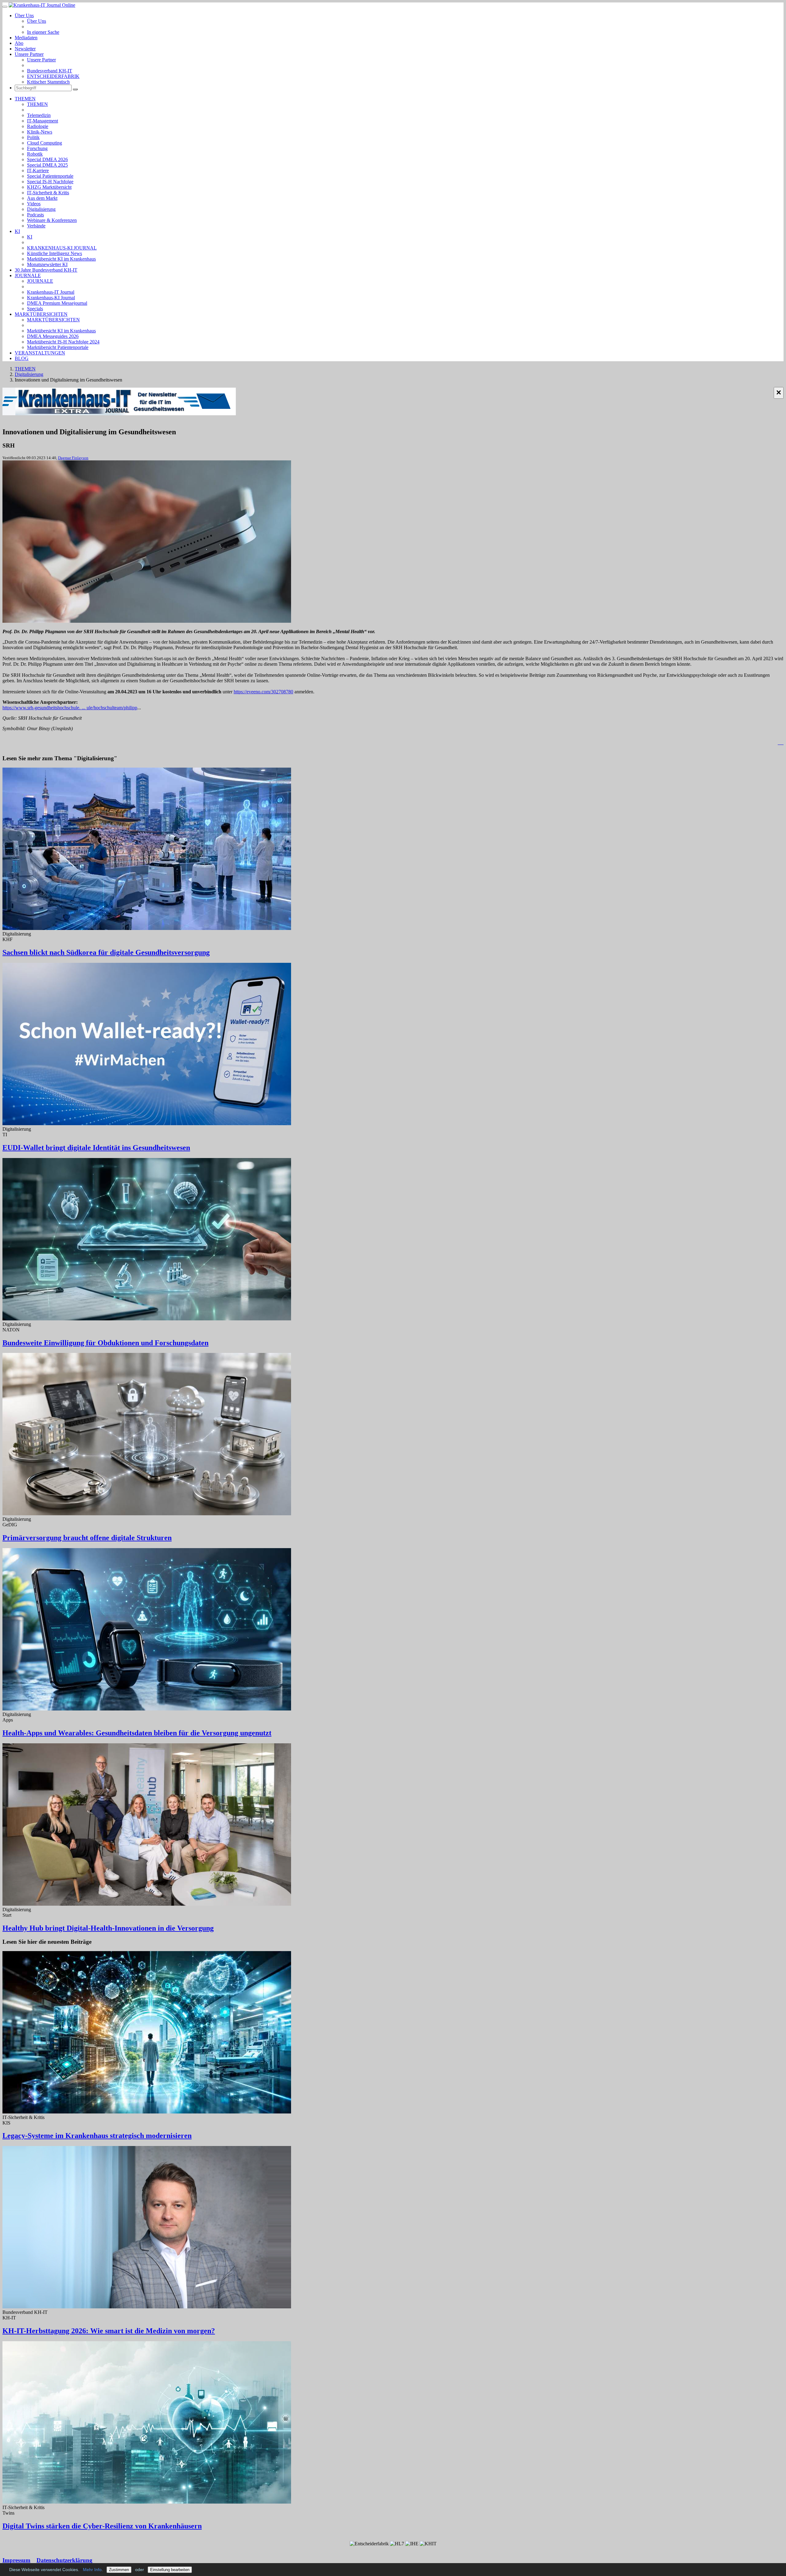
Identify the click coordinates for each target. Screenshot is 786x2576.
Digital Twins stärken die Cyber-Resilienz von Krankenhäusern (102, 2526)
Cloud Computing (45, 143)
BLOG (22, 358)
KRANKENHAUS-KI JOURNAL (62, 248)
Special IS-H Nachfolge (50, 182)
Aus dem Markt (42, 198)
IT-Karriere (38, 170)
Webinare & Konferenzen (52, 220)
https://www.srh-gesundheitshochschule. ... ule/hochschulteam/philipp (70, 708)
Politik (33, 137)
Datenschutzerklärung (64, 2560)
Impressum (16, 2560)
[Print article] (781, 743)
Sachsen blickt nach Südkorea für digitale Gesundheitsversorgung (106, 952)
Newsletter (25, 49)
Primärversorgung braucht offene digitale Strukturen (87, 1538)
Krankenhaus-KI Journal (51, 298)
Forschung (37, 148)
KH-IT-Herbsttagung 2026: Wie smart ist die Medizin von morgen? (109, 2331)
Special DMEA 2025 (47, 165)
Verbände (36, 226)
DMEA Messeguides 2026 (53, 336)
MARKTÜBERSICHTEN (41, 314)
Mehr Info (92, 2570)
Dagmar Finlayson (73, 458)
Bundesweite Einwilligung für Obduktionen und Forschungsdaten (105, 1343)
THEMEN (25, 99)
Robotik (35, 154)
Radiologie (38, 126)
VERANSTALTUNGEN (40, 353)
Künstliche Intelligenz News (54, 253)
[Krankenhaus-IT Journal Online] (42, 5)
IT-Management (43, 121)
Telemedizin (39, 115)
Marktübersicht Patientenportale (58, 347)
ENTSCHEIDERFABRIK (53, 76)
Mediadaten (26, 38)
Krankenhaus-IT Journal (51, 292)
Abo (19, 43)
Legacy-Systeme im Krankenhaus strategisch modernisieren (97, 2136)
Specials (35, 309)
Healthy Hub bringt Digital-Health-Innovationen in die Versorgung (108, 1928)
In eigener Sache (43, 32)
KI (17, 231)
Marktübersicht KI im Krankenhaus (61, 259)
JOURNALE (28, 275)
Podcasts (35, 215)
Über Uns (24, 15)
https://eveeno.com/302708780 (263, 692)
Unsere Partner (29, 54)
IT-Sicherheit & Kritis (48, 193)
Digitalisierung (41, 209)
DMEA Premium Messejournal (57, 303)
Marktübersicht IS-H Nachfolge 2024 (63, 342)
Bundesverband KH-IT (50, 71)
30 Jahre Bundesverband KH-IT (46, 270)
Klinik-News (40, 132)
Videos (34, 204)
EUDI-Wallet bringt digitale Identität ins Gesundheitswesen (96, 1148)
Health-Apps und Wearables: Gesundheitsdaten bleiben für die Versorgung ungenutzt (137, 1733)
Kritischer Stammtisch (48, 82)
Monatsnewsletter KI (47, 264)
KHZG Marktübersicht (49, 187)
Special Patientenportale (50, 176)
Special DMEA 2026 (47, 159)
